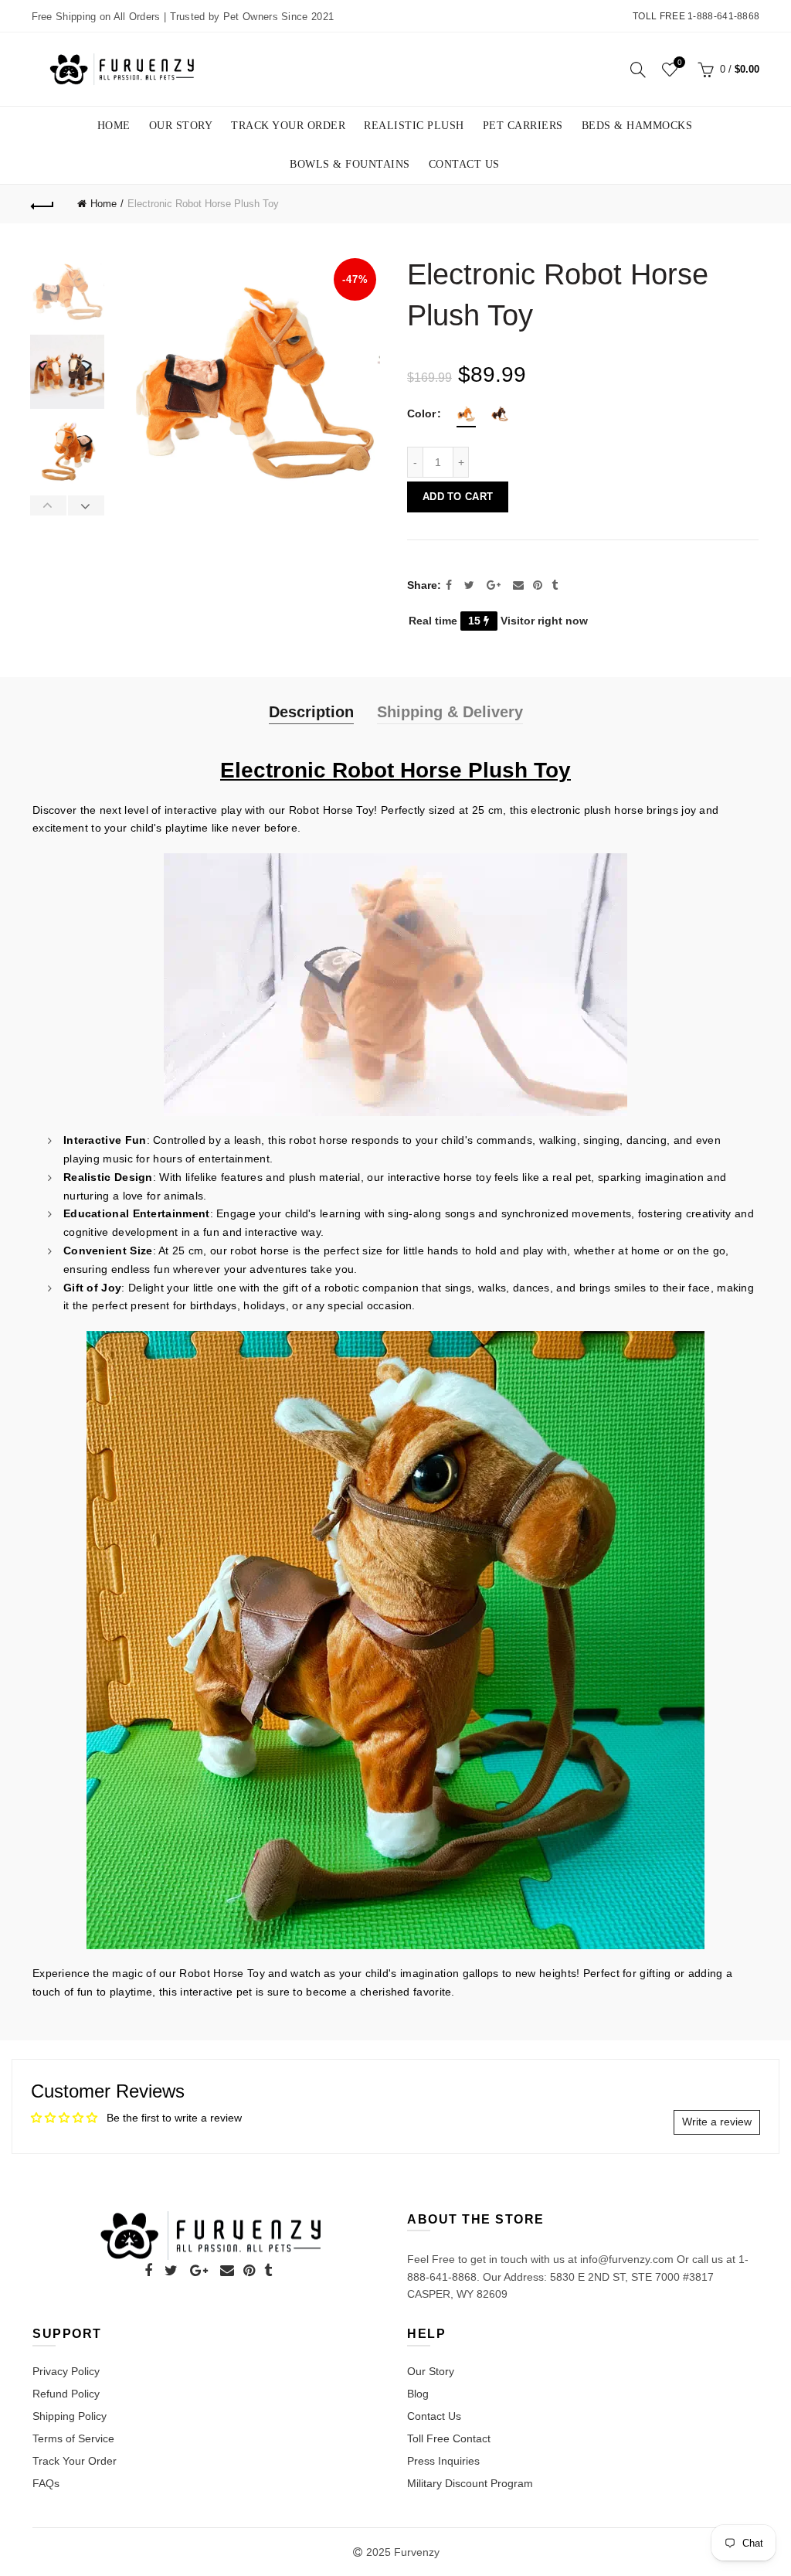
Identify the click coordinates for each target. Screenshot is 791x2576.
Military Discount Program (470, 2483)
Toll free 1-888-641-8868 (696, 16)
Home (114, 126)
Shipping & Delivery (450, 712)
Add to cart (458, 497)
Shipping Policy (70, 2416)
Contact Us (464, 164)
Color (421, 413)
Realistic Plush (414, 126)
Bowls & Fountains (350, 164)
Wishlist (679, 62)
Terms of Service (73, 2438)
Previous (49, 505)
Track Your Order (288, 126)
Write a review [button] (717, 2122)
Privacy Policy (66, 2371)
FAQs (46, 2483)
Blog (418, 2394)
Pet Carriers (523, 126)
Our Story (181, 126)
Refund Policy (66, 2394)
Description (311, 712)
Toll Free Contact (449, 2438)
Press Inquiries (443, 2461)
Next (86, 505)
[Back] (43, 204)
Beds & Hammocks (637, 126)
